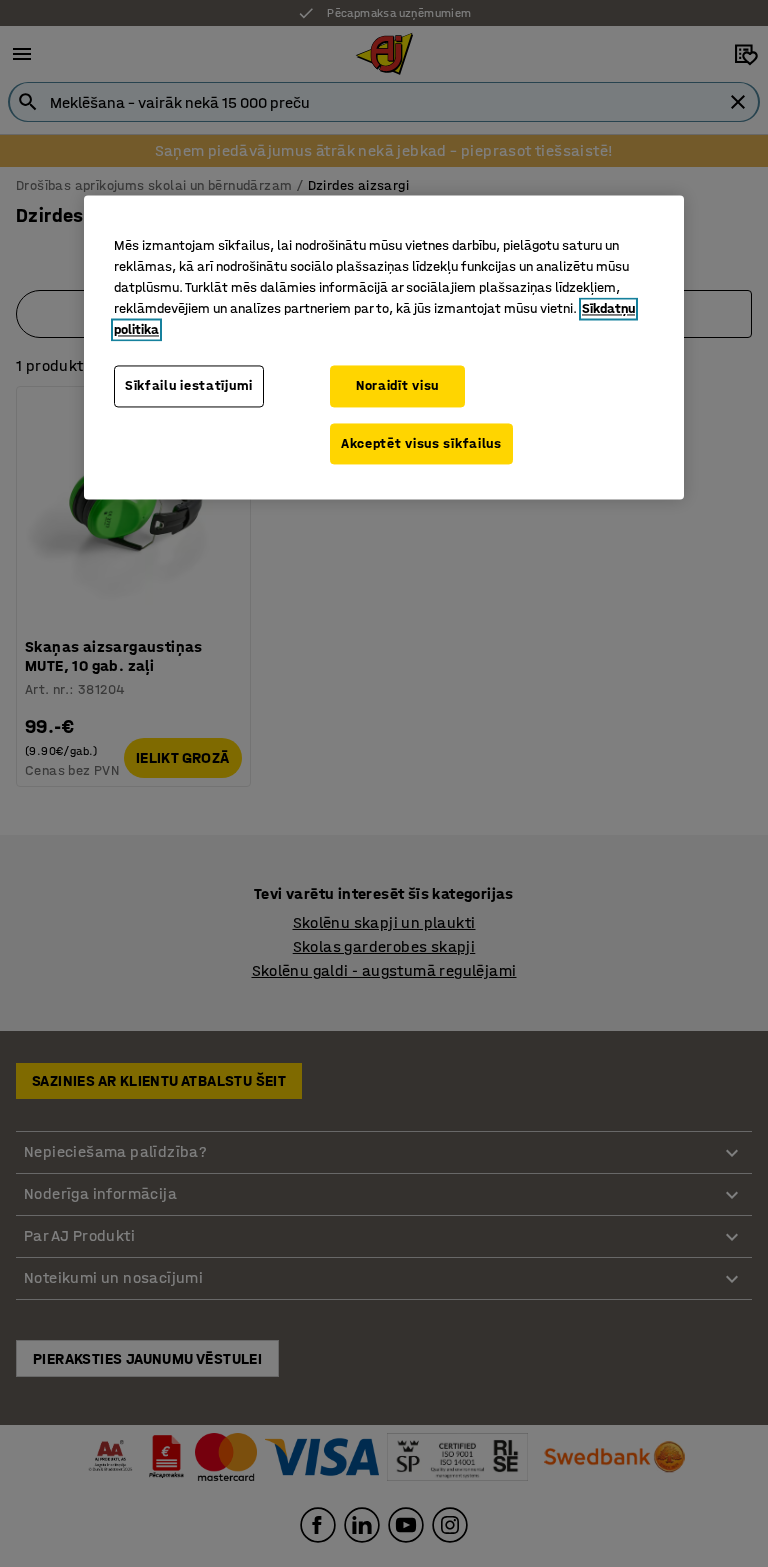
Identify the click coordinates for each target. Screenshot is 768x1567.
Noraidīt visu (397, 386)
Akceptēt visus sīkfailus (421, 443)
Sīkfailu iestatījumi (189, 386)
